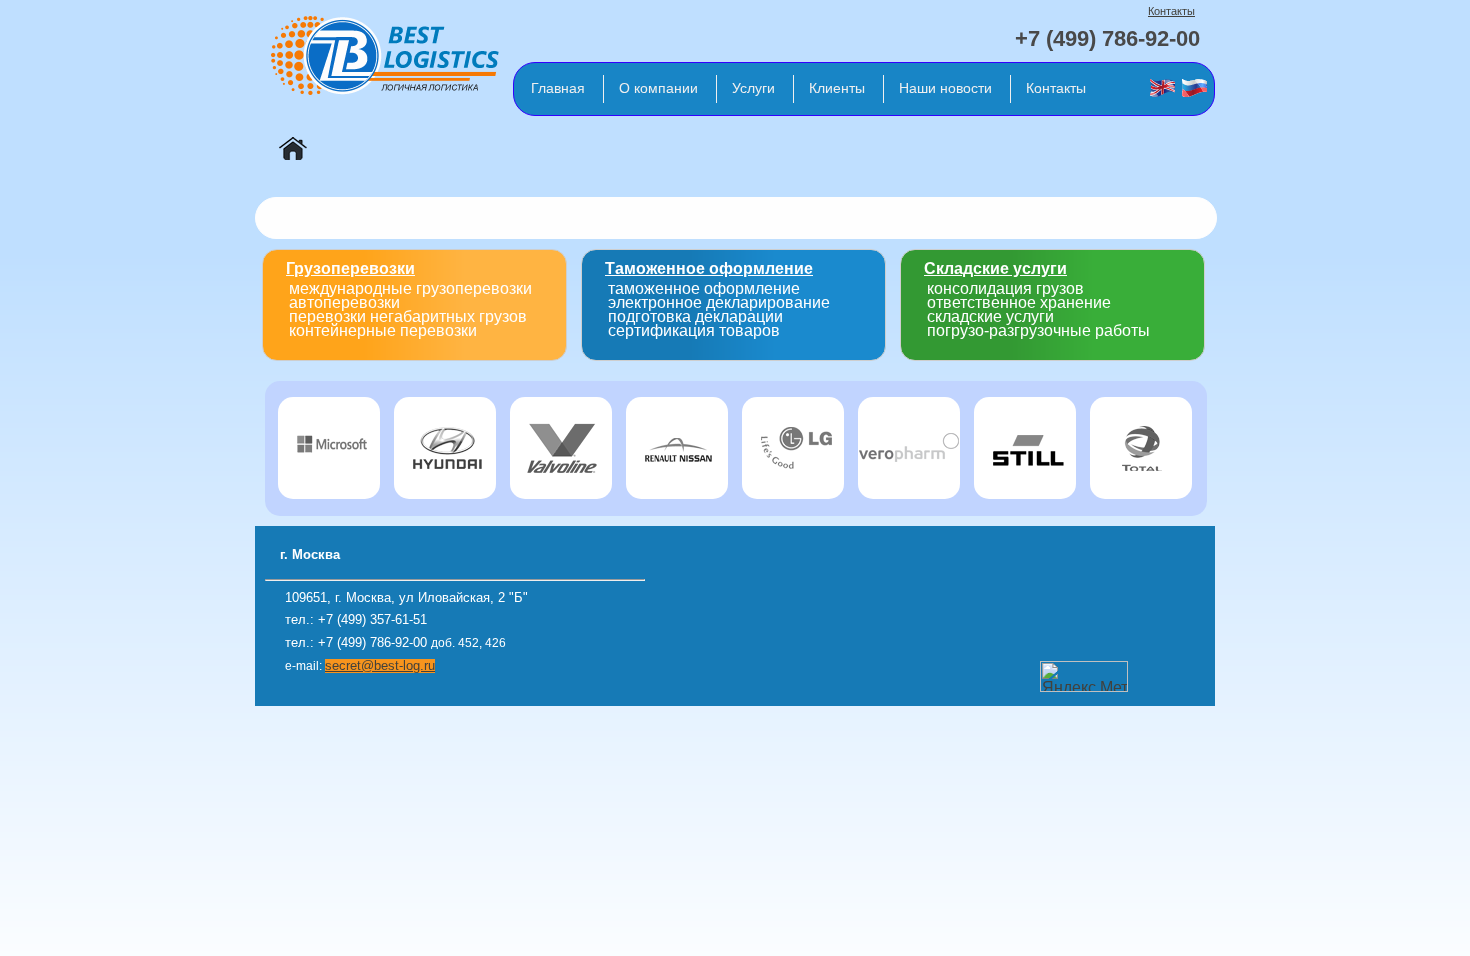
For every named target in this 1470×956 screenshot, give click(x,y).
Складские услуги (995, 268)
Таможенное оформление (709, 268)
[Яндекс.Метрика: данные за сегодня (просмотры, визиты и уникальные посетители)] (1084, 676)
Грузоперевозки (350, 268)
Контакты (1171, 11)
